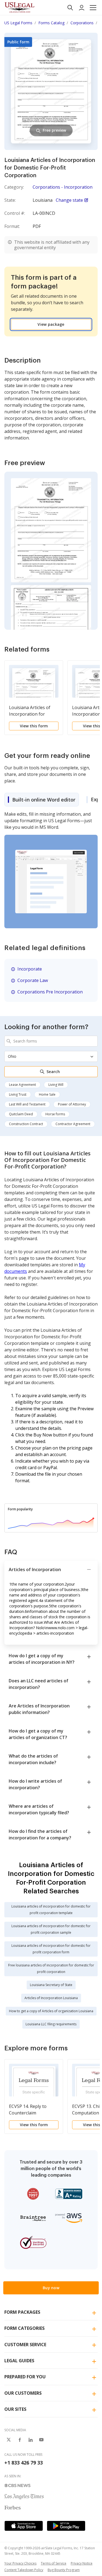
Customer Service (25, 2345)
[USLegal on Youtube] (41, 2440)
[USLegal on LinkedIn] (30, 2440)
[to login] (82, 8)
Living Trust (18, 1094)
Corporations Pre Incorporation (50, 992)
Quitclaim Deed (21, 1114)
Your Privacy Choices (20, 2563)
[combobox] (51, 1041)
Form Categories (24, 2328)
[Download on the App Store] (24, 2526)
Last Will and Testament (27, 1104)
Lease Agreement (22, 1085)
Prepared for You (25, 2377)
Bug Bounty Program (64, 2570)
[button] (93, 8)
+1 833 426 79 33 (24, 2463)
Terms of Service (54, 2563)
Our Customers (23, 2393)
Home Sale (47, 1094)
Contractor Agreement (73, 1124)
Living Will (56, 1085)
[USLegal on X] (9, 2440)
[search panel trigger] (70, 8)
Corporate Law (33, 980)
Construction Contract (26, 1124)
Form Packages (22, 2312)
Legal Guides (19, 2361)
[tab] (42, 800)
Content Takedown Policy (24, 2570)
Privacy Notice (82, 2563)
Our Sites (15, 2409)
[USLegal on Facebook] (20, 2440)
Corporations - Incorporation (63, 187)
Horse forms (55, 1114)
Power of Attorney (72, 1104)
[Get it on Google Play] (66, 2526)
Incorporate (30, 969)
